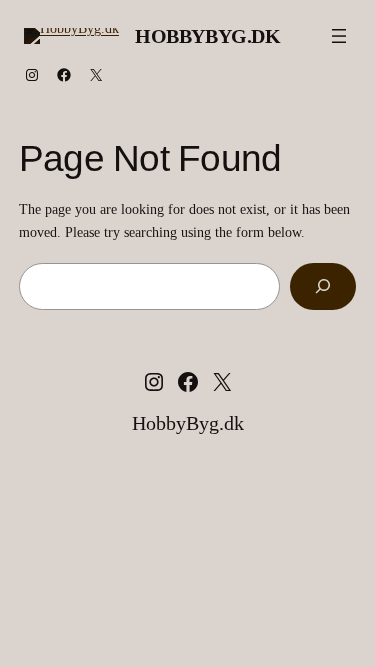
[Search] (323, 286)
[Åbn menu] (339, 36)
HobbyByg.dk (208, 36)
